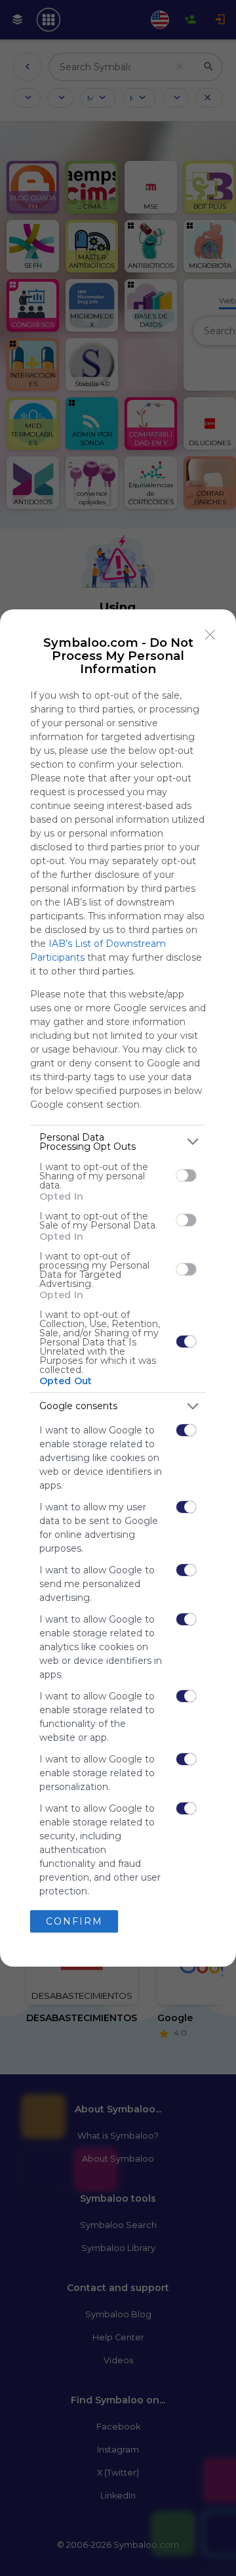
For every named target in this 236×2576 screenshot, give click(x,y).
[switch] (186, 1175)
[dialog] (118, 1288)
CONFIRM (74, 1921)
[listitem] (118, 1142)
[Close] (210, 635)
